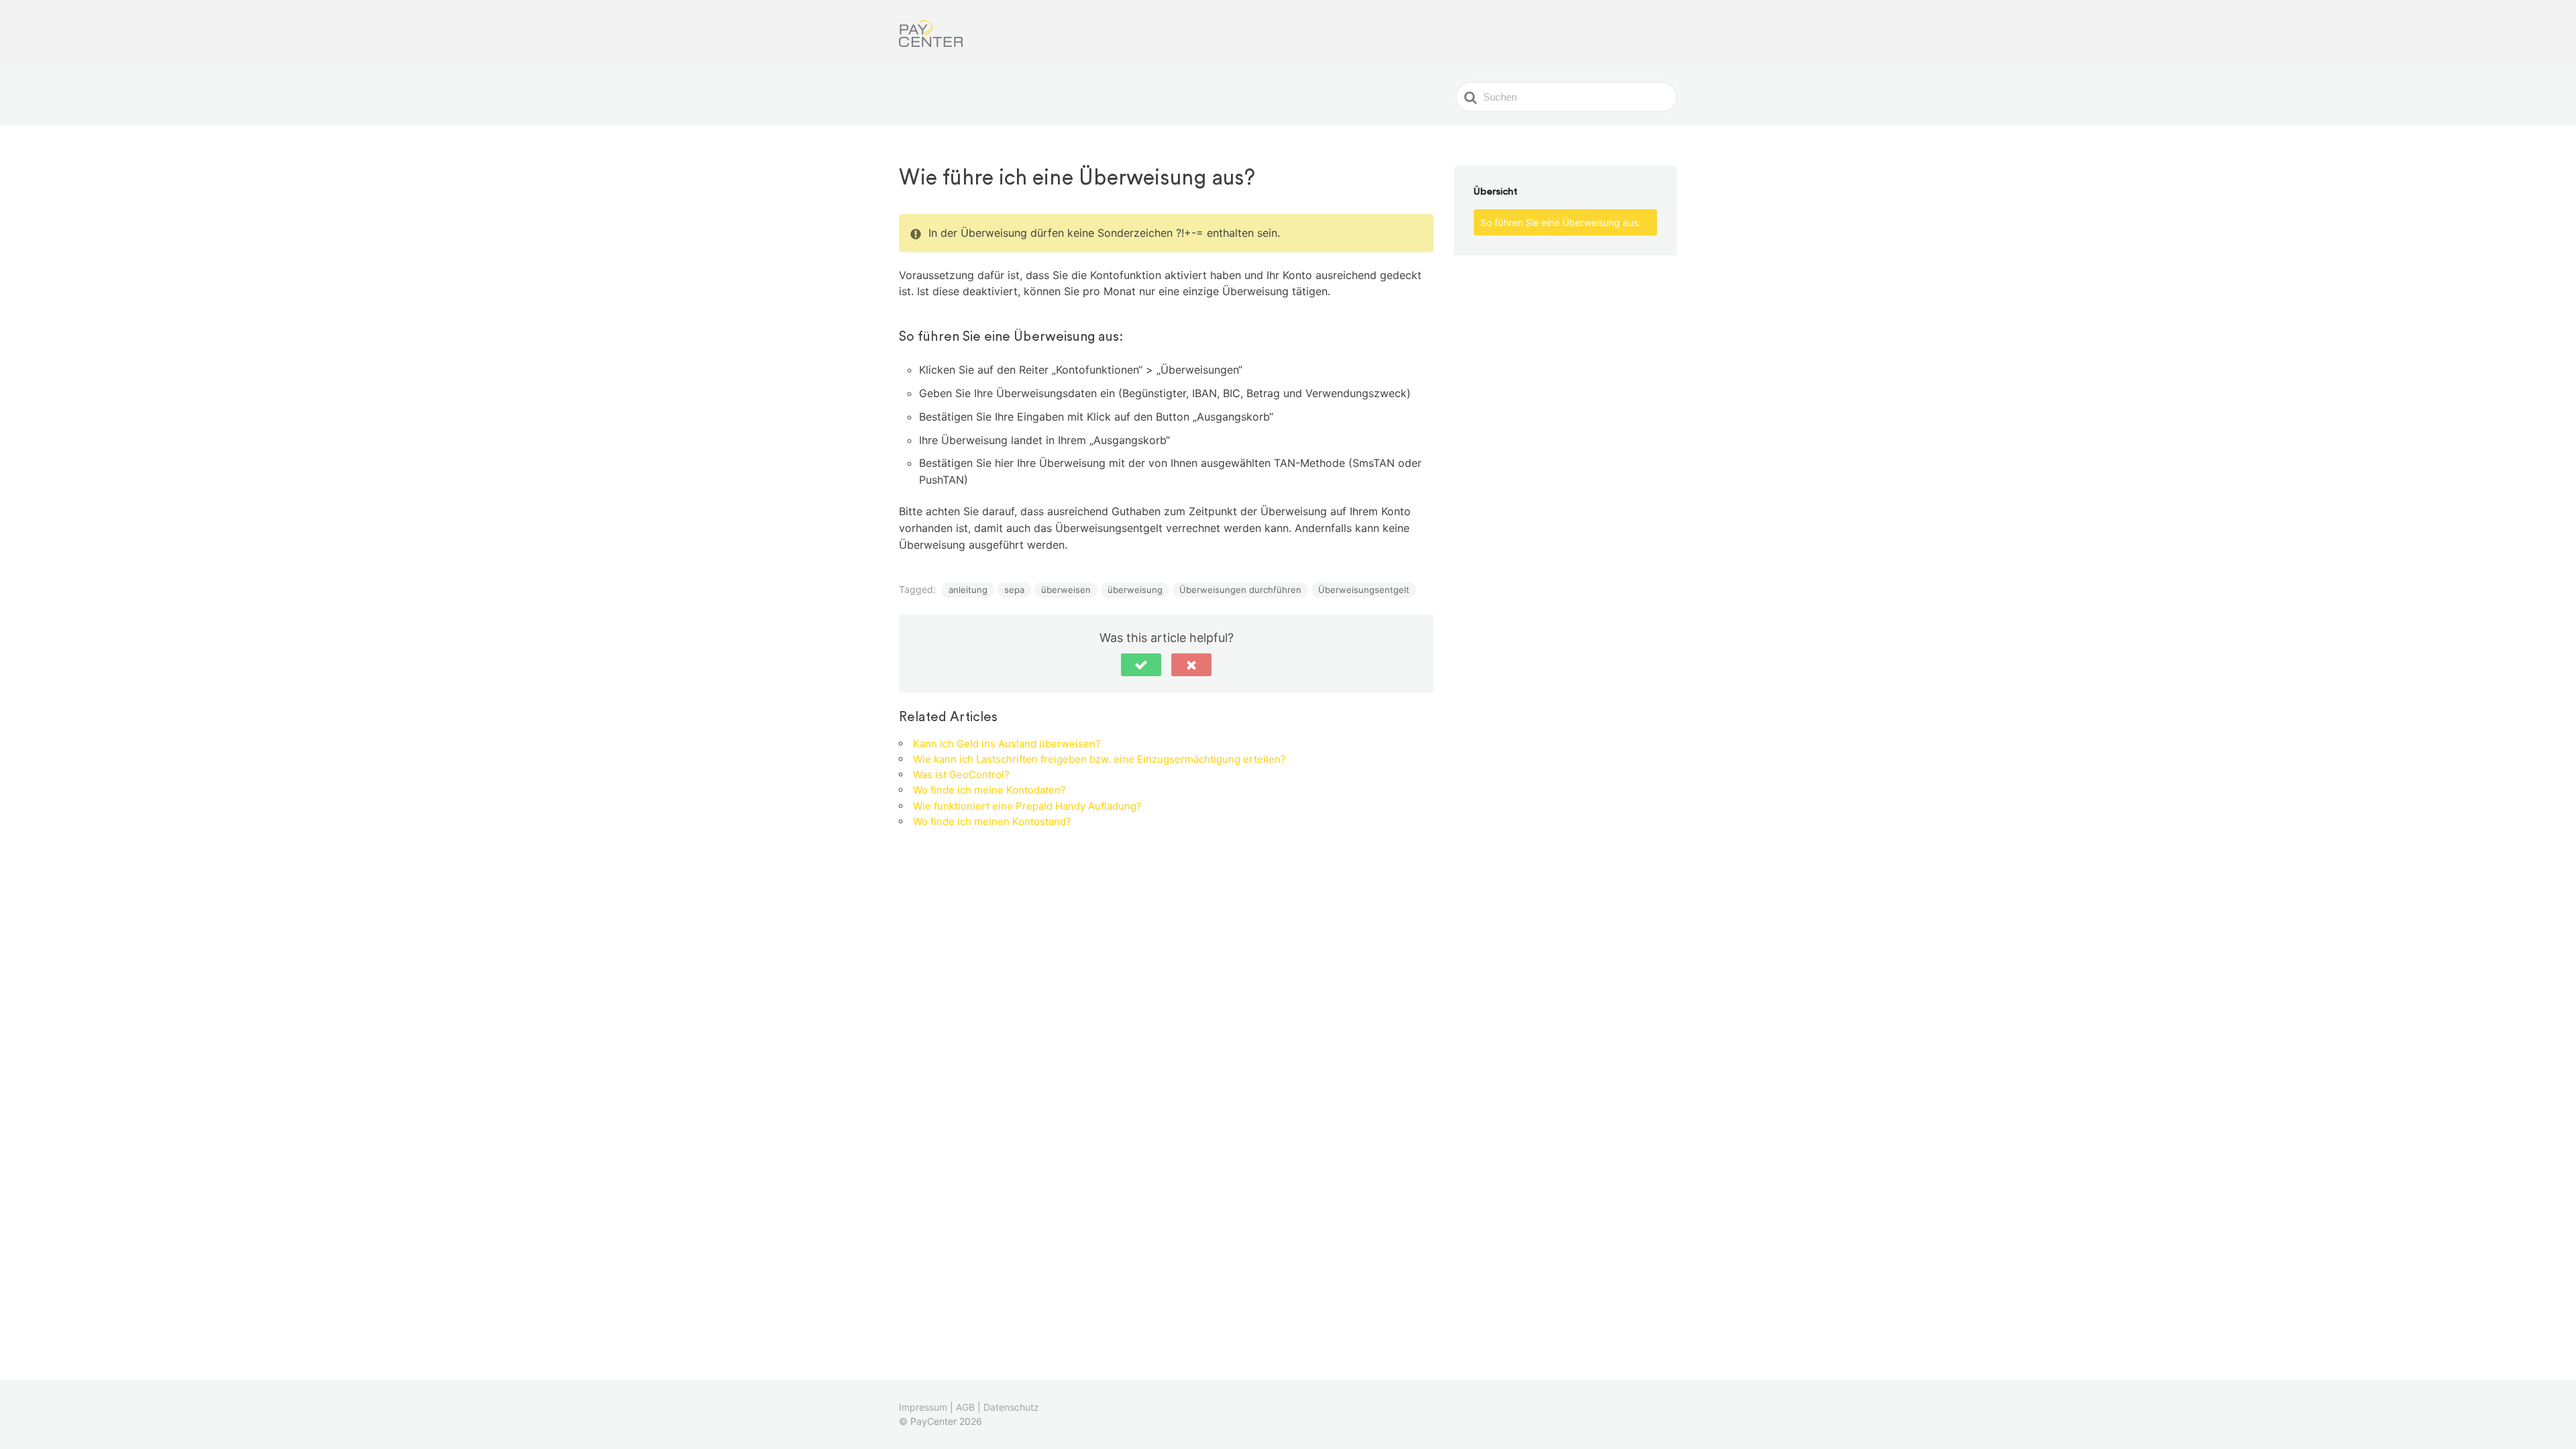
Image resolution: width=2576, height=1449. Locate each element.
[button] (1141, 665)
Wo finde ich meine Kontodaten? (989, 790)
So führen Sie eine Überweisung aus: (1561, 222)
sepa (1014, 590)
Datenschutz (1011, 1407)
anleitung (968, 590)
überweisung (1135, 590)
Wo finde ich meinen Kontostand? (992, 821)
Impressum (923, 1407)
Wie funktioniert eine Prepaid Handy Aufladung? (1027, 806)
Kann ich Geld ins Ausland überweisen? (1007, 744)
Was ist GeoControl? (961, 774)
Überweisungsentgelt (1364, 590)
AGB (965, 1407)
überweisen (1066, 590)
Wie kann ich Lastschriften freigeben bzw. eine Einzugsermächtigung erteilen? (1099, 759)
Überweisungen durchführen (1240, 590)
